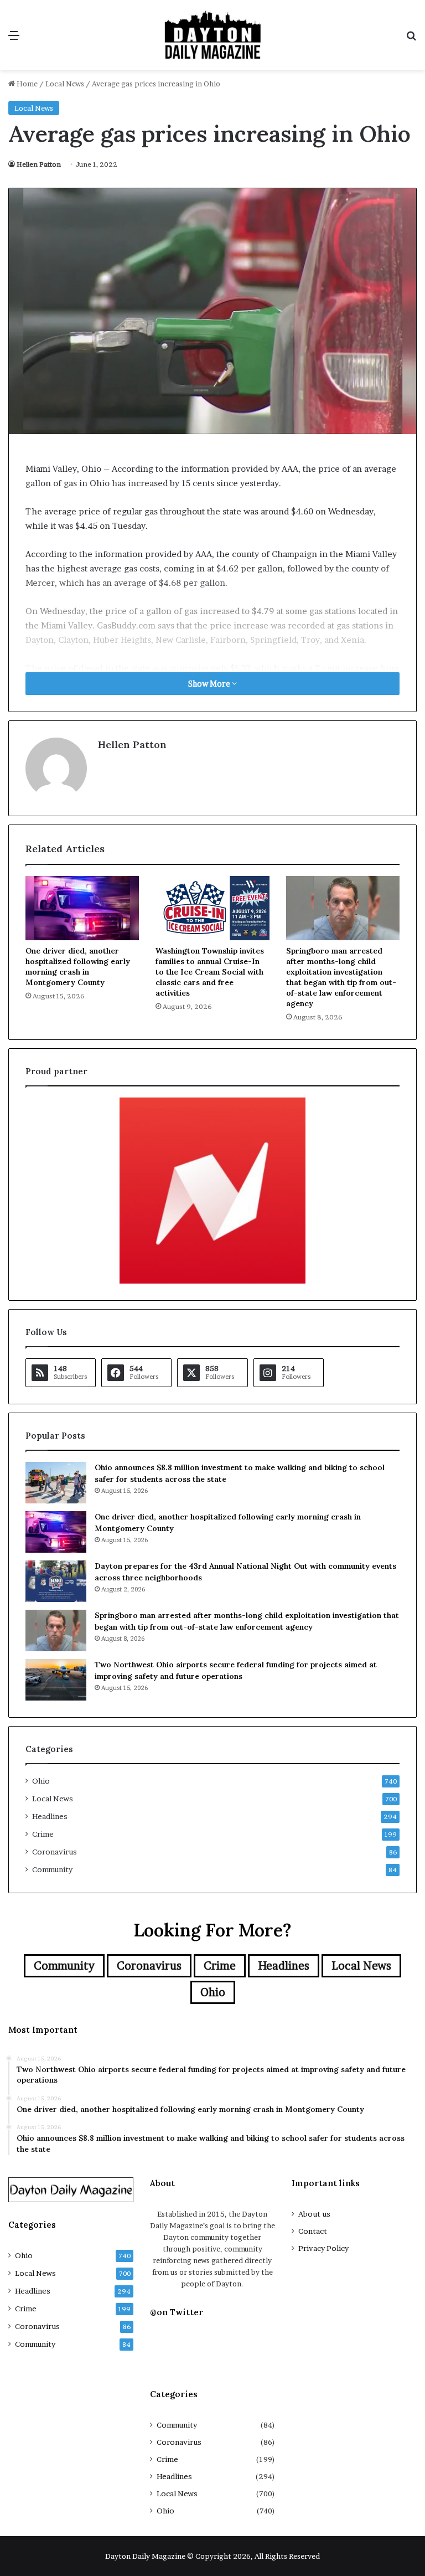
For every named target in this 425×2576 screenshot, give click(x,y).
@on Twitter (177, 2312)
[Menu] (14, 39)
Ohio (41, 1781)
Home (26, 84)
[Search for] (411, 39)
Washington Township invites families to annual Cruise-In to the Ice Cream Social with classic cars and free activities (210, 972)
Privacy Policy (323, 2248)
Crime (43, 1834)
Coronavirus (55, 1852)
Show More (210, 684)
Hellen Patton (39, 164)
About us (314, 2214)
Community (52, 1869)
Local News (65, 84)
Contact (313, 2231)
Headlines (50, 1816)
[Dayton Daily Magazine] (212, 35)
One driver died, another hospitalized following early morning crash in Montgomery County (78, 967)
